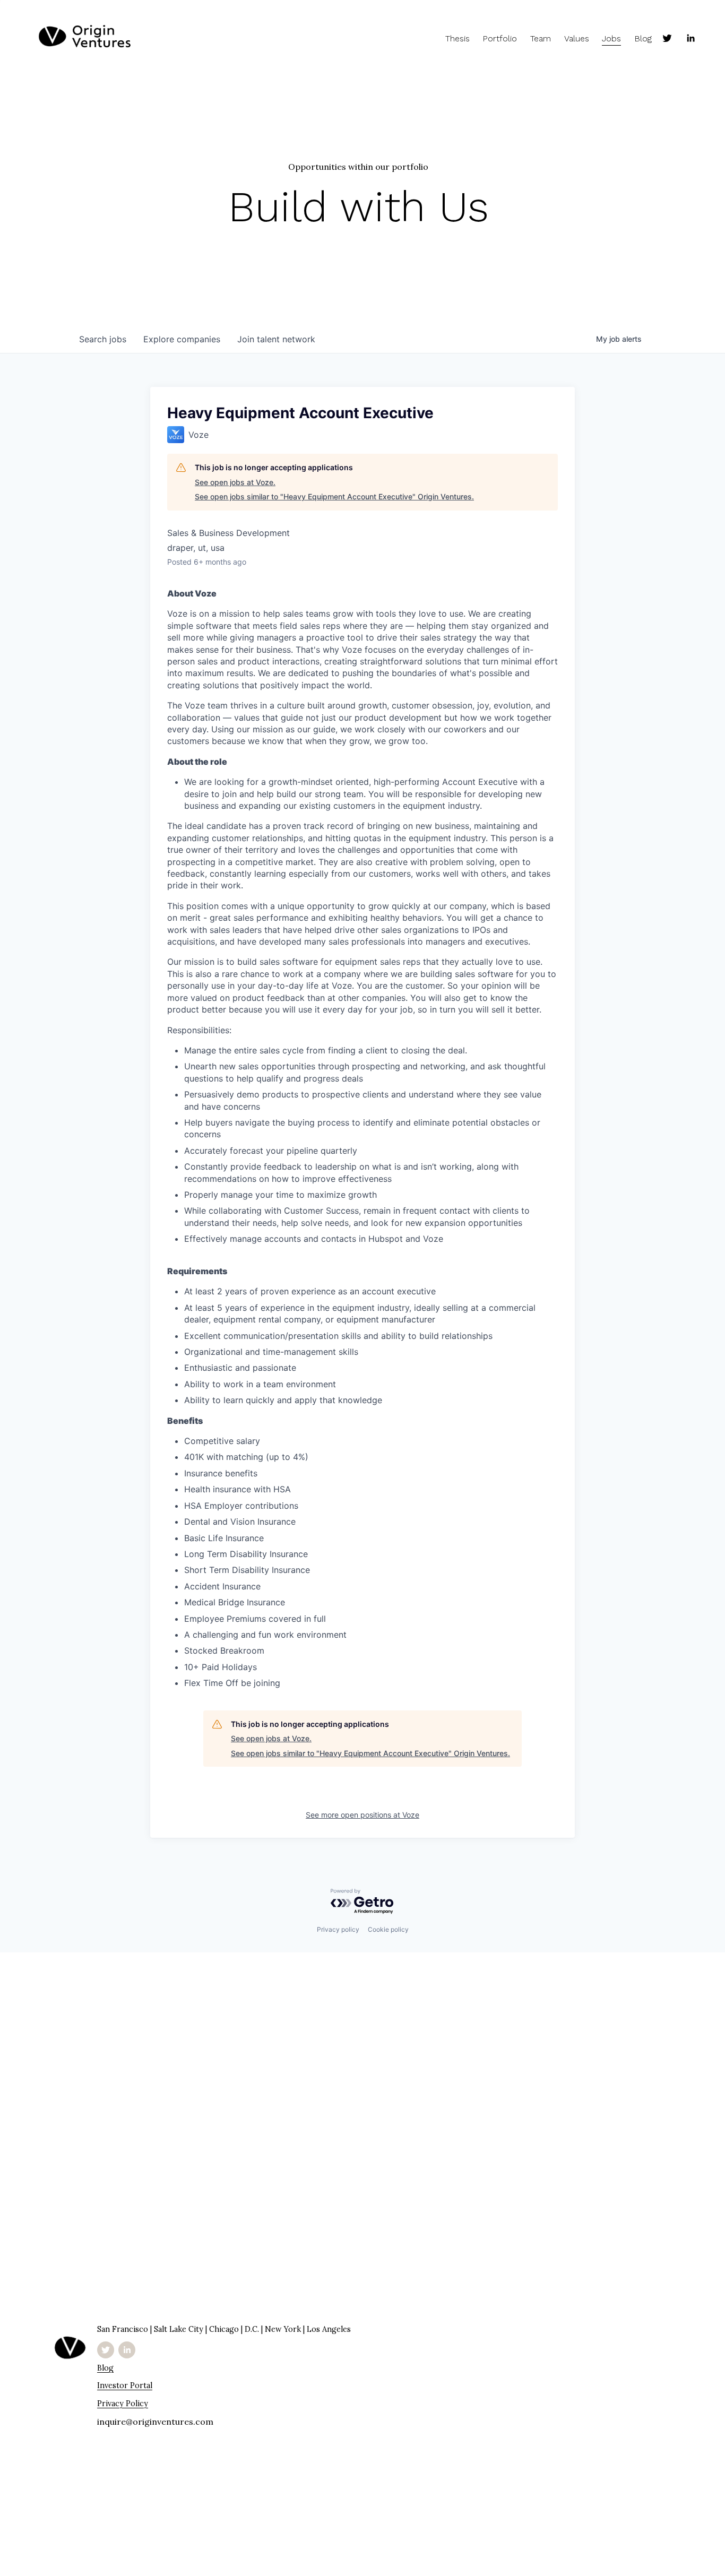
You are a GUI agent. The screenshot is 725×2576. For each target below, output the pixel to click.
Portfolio (500, 38)
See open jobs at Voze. (235, 482)
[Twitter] (667, 38)
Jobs (611, 38)
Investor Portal (125, 2386)
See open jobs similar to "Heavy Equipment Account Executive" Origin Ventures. (334, 496)
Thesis (458, 38)
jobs (103, 339)
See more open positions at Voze (362, 1815)
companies (182, 339)
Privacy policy (338, 1929)
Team (541, 38)
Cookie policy (388, 1929)
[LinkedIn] (691, 38)
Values (577, 38)
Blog (643, 38)
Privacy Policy (123, 2404)
